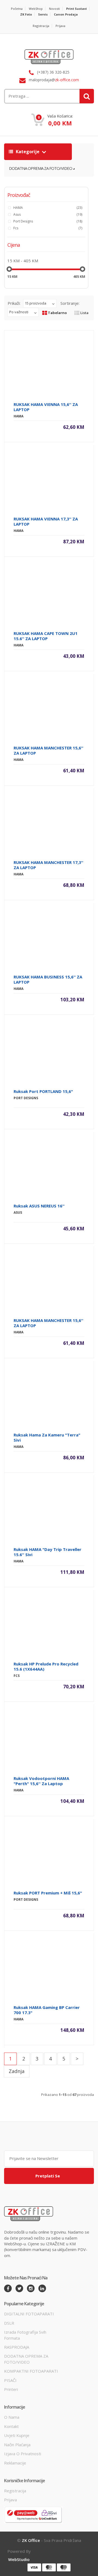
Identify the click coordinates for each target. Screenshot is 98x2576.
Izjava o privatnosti (23, 2454)
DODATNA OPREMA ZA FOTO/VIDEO (41, 168)
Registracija (41, 26)
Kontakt (11, 2426)
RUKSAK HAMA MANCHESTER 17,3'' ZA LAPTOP (48, 865)
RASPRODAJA (17, 2347)
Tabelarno (57, 313)
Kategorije (28, 152)
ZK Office (31, 2540)
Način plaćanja (17, 2445)
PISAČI (10, 2380)
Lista (84, 313)
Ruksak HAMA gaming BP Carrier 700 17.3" (47, 2010)
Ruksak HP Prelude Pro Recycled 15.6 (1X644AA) (46, 1666)
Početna (17, 9)
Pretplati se (48, 2176)
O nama (12, 2417)
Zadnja (17, 2071)
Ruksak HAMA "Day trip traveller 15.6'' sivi (48, 1552)
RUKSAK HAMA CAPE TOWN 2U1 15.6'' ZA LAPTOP (46, 636)
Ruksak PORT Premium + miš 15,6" (48, 1893)
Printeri (11, 2389)
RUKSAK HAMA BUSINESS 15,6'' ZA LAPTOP (48, 979)
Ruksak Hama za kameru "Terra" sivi (47, 1437)
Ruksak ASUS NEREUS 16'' (39, 1206)
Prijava (60, 26)
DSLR (9, 2323)
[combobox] (34, 96)
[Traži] (87, 96)
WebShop (36, 9)
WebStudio (19, 2559)
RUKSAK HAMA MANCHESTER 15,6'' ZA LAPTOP (48, 750)
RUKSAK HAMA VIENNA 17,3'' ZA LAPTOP (46, 521)
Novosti (54, 9)
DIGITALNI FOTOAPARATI (29, 2314)
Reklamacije (15, 2463)
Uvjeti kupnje (17, 2435)
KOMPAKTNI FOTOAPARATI (31, 2371)
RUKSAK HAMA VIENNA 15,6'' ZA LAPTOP (46, 407)
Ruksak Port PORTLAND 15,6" (43, 1091)
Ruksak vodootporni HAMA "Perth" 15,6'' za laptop (41, 1781)
